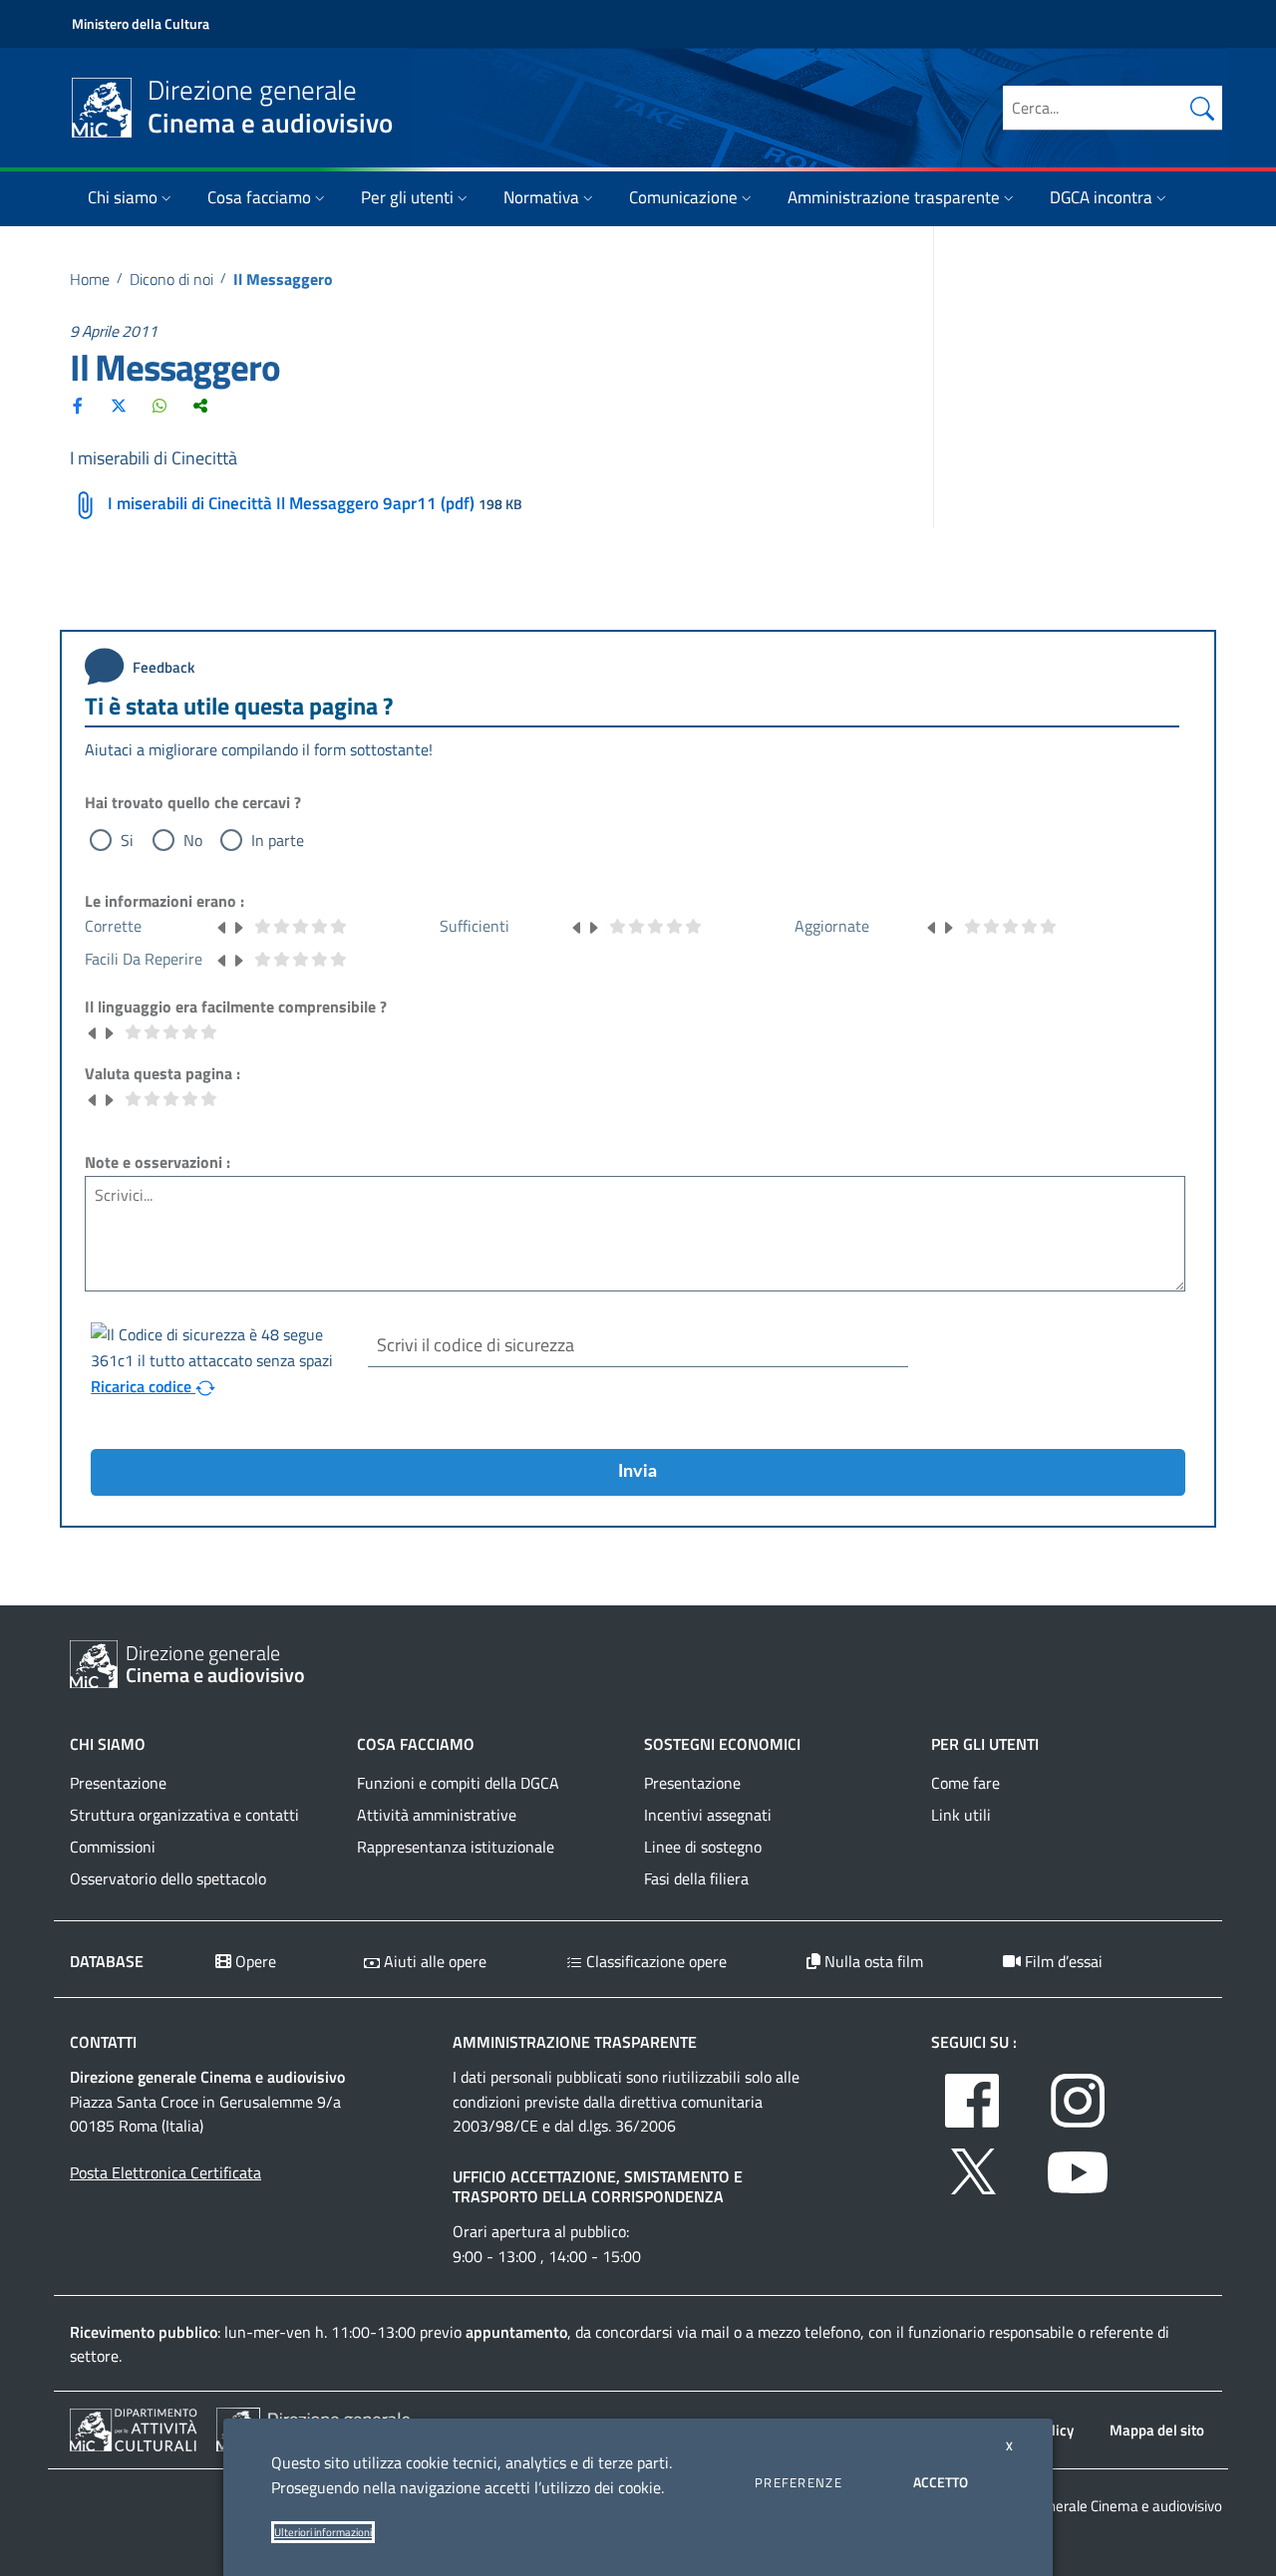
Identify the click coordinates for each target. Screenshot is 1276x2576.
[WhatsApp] (159, 406)
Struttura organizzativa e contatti (184, 1815)
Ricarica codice (143, 1386)
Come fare (965, 1783)
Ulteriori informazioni (323, 2532)
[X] (119, 406)
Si (127, 840)
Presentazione (118, 1783)
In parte (278, 840)
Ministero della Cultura (141, 23)
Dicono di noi (171, 279)
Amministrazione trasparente (894, 197)
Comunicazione (683, 197)
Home (90, 279)
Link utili (961, 1815)
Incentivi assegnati (708, 1815)
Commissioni (113, 1847)
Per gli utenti (407, 197)
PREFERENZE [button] (798, 2482)
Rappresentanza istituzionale (456, 1847)
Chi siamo (123, 197)
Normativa (541, 197)
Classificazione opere (654, 1961)
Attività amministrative (437, 1815)
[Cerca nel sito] (1202, 108)
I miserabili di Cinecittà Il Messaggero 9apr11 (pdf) (291, 503)
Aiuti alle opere (433, 1961)
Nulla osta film (872, 1961)
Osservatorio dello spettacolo (168, 1878)
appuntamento (516, 2332)
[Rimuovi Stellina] (222, 926)
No (193, 840)
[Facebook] (78, 406)
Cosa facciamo (259, 197)
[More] (200, 406)
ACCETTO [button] (941, 2482)
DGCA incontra (1101, 197)
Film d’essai (1062, 1961)
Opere (254, 1961)
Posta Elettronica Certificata (165, 2172)
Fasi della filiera (696, 1878)
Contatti (103, 2042)
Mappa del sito (1157, 2430)
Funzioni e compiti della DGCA (458, 1783)
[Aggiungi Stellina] (238, 926)
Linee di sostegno (703, 1847)
